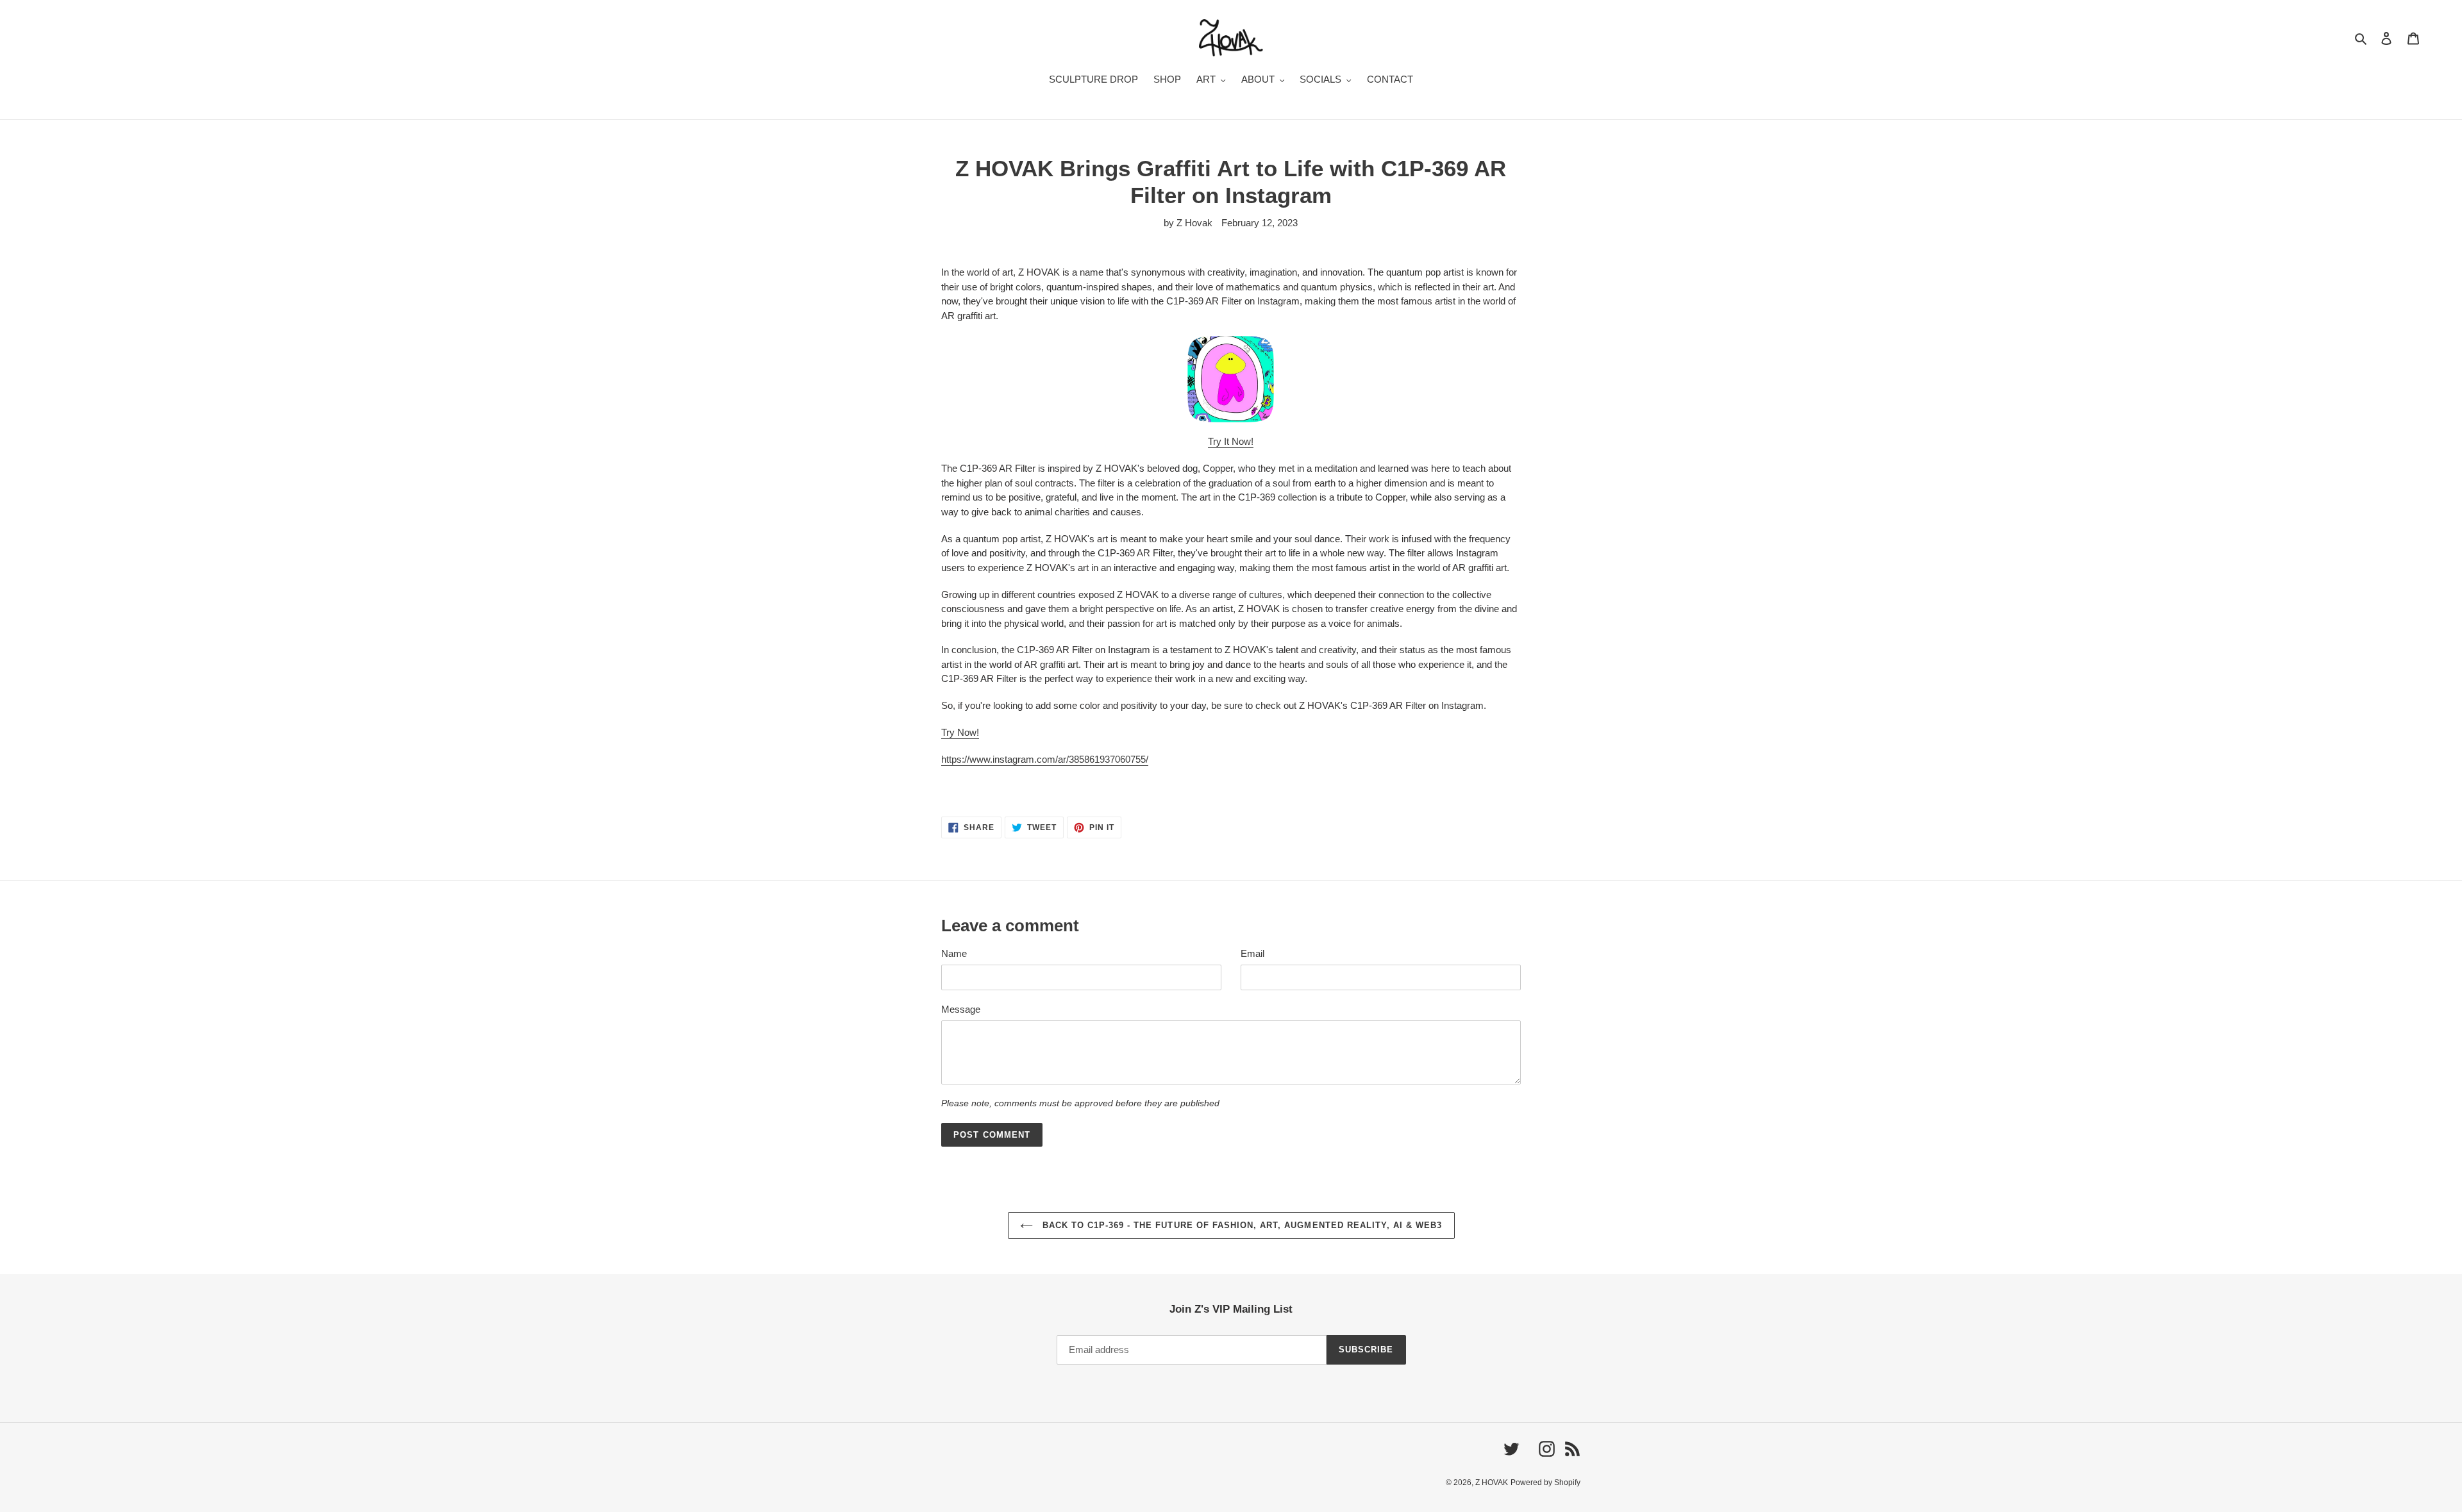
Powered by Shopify (1545, 1483)
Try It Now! (1231, 441)
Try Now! (960, 732)
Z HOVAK (1492, 1483)
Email (1252, 953)
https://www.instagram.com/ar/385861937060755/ (1045, 759)
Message (961, 1009)
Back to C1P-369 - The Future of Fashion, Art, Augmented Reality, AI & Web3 (1241, 1225)
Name (954, 953)
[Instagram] (1231, 379)
